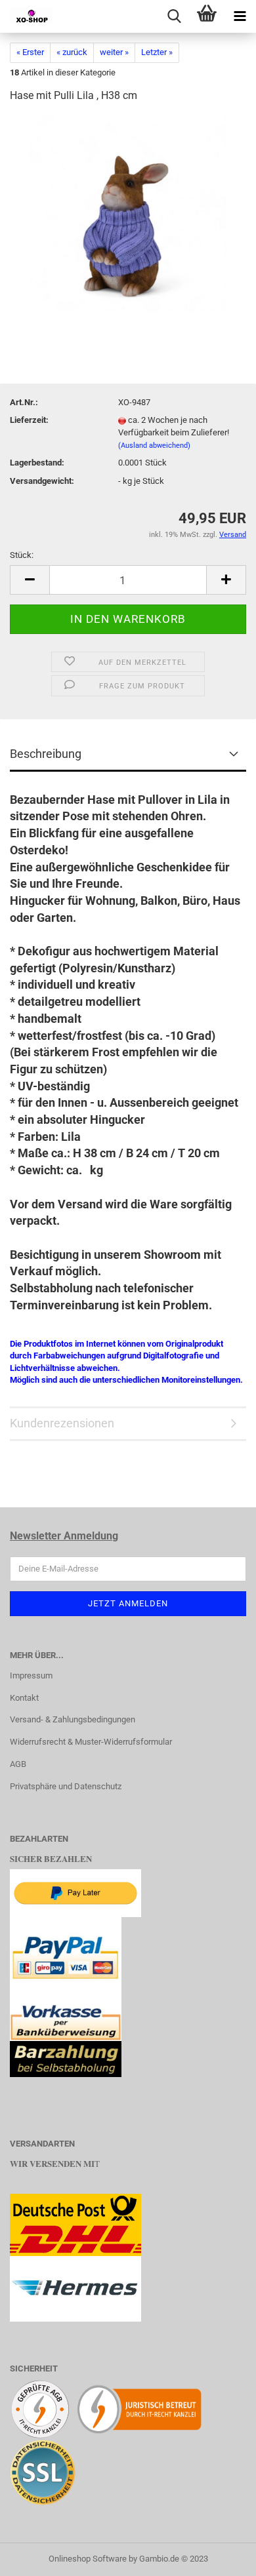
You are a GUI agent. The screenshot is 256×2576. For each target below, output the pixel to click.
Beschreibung (46, 754)
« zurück (72, 52)
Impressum (31, 1675)
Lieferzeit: (29, 420)
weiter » (114, 52)
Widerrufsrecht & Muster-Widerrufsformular (91, 1742)
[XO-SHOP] (26, 16)
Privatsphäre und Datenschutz (66, 1786)
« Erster (30, 52)
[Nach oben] (220, 2556)
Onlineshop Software (88, 2559)
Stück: (22, 555)
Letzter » (157, 52)
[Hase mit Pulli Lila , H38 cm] (128, 213)
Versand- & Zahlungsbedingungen (73, 1719)
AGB (18, 1764)
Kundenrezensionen (62, 1423)
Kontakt (24, 1698)
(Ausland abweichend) (154, 446)
